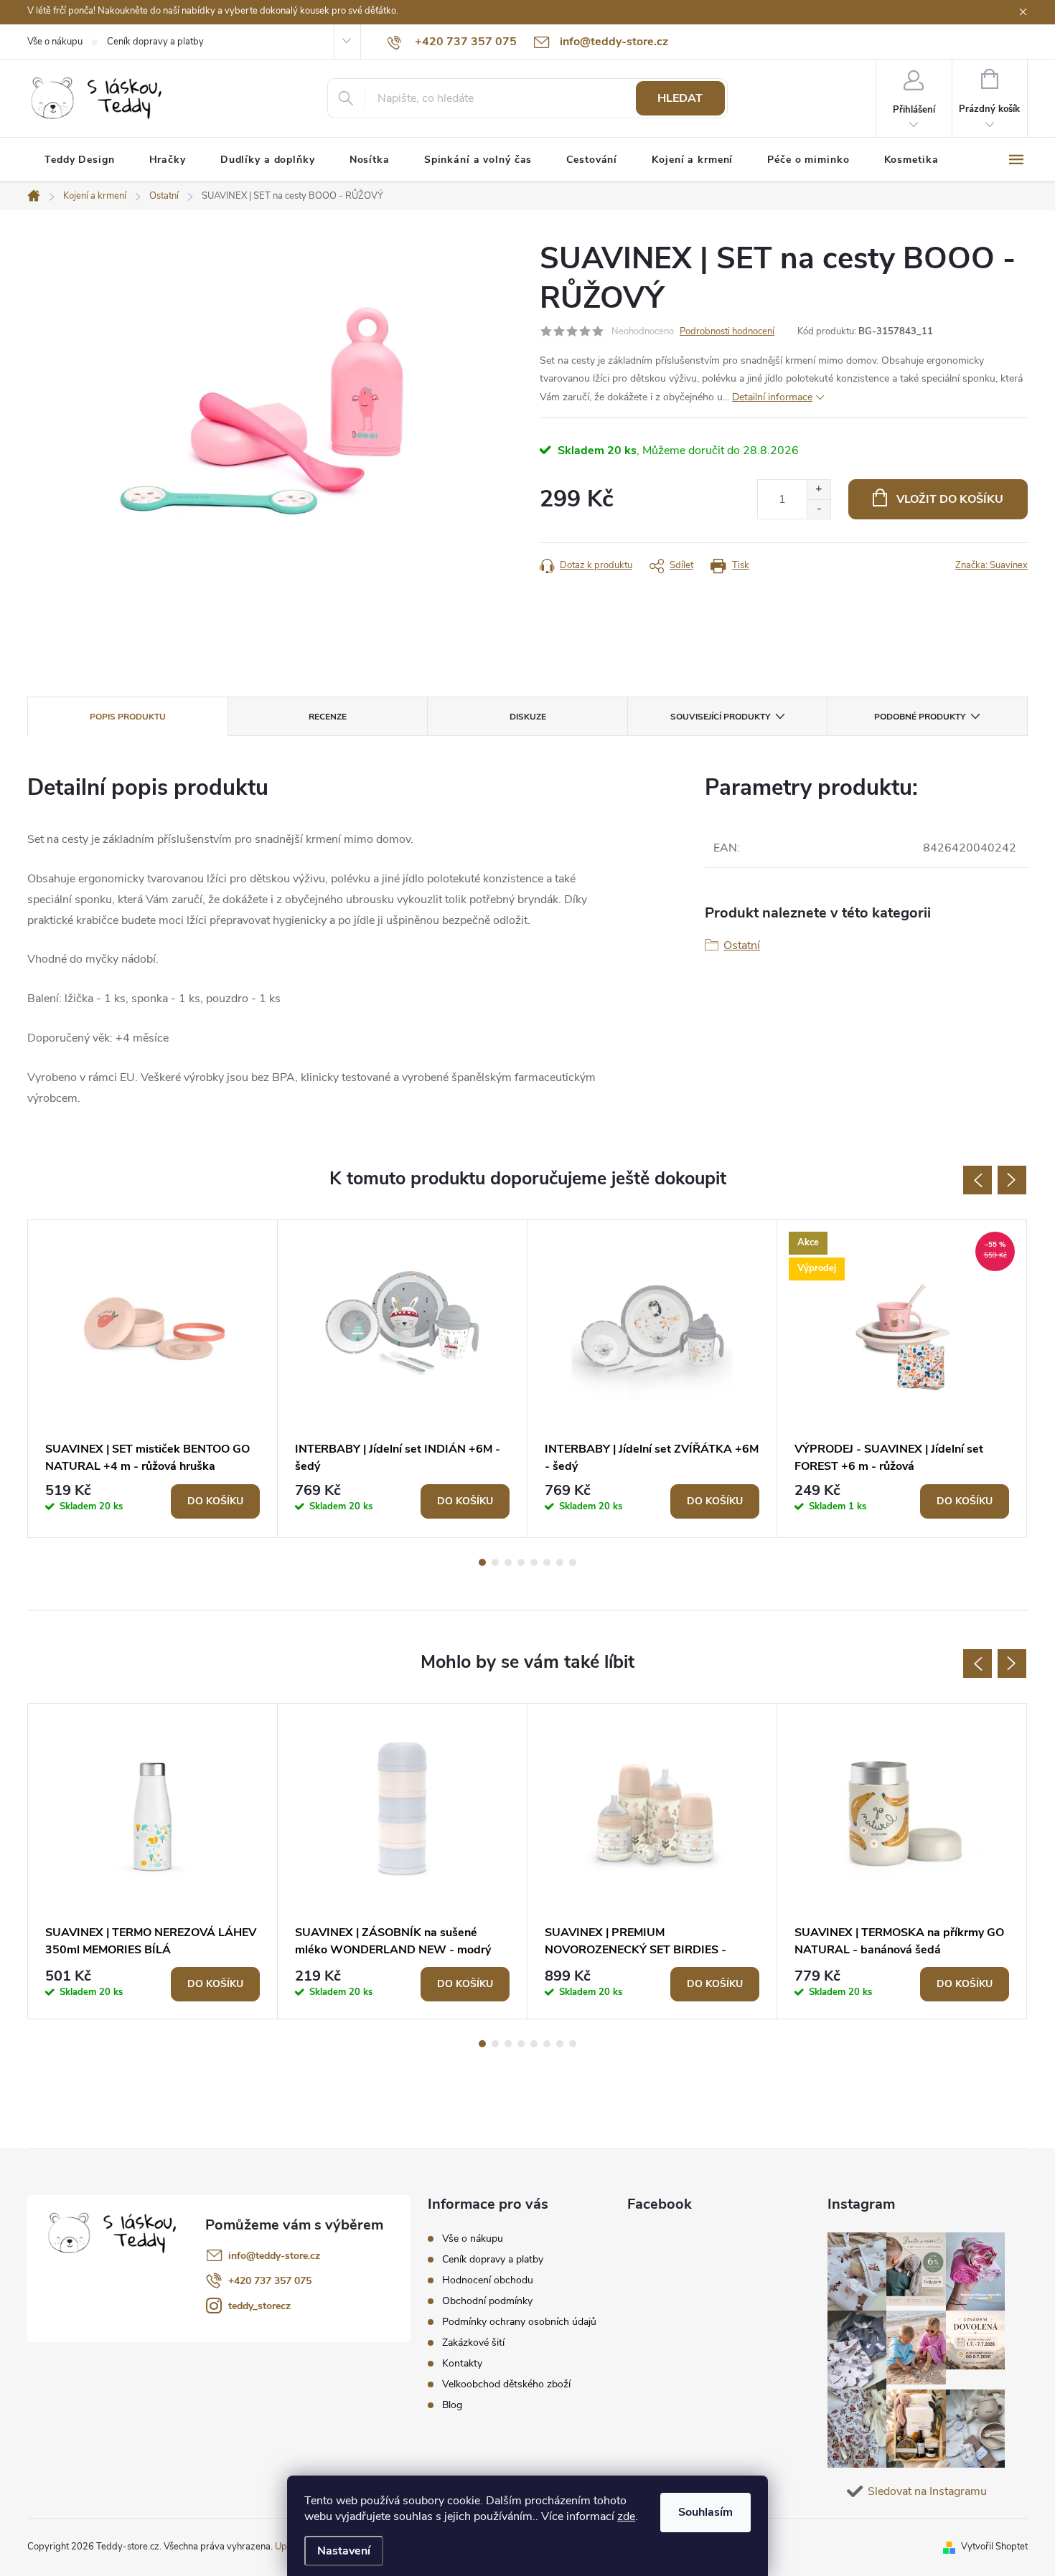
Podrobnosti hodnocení (727, 331)
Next (1012, 1180)
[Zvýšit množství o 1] (819, 490)
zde (626, 2516)
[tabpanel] (153, 1379)
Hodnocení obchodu (488, 2280)
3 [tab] (508, 1562)
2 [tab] (495, 1562)
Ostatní (742, 945)
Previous (977, 1180)
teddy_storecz (259, 2306)
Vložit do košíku (950, 499)
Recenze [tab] (328, 717)
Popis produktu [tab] (128, 717)
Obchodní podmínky (487, 2301)
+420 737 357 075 (270, 2281)
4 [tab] (521, 1562)
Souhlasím (705, 2512)
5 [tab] (534, 1562)
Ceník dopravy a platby (155, 42)
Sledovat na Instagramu (927, 2491)
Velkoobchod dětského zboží (506, 2384)
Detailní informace (772, 397)
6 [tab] (547, 1562)
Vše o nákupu (55, 42)
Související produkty (720, 717)
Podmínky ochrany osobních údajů (519, 2322)
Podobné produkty (920, 717)
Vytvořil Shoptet (994, 2547)
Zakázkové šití (473, 2343)
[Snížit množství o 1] (819, 509)
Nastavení (344, 2551)
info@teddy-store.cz (274, 2256)
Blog (452, 2405)
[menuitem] (80, 160)
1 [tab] (482, 1562)
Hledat (680, 98)
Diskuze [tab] (528, 717)
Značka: (991, 565)
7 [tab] (560, 1562)
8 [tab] (573, 1562)
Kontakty (462, 2363)
